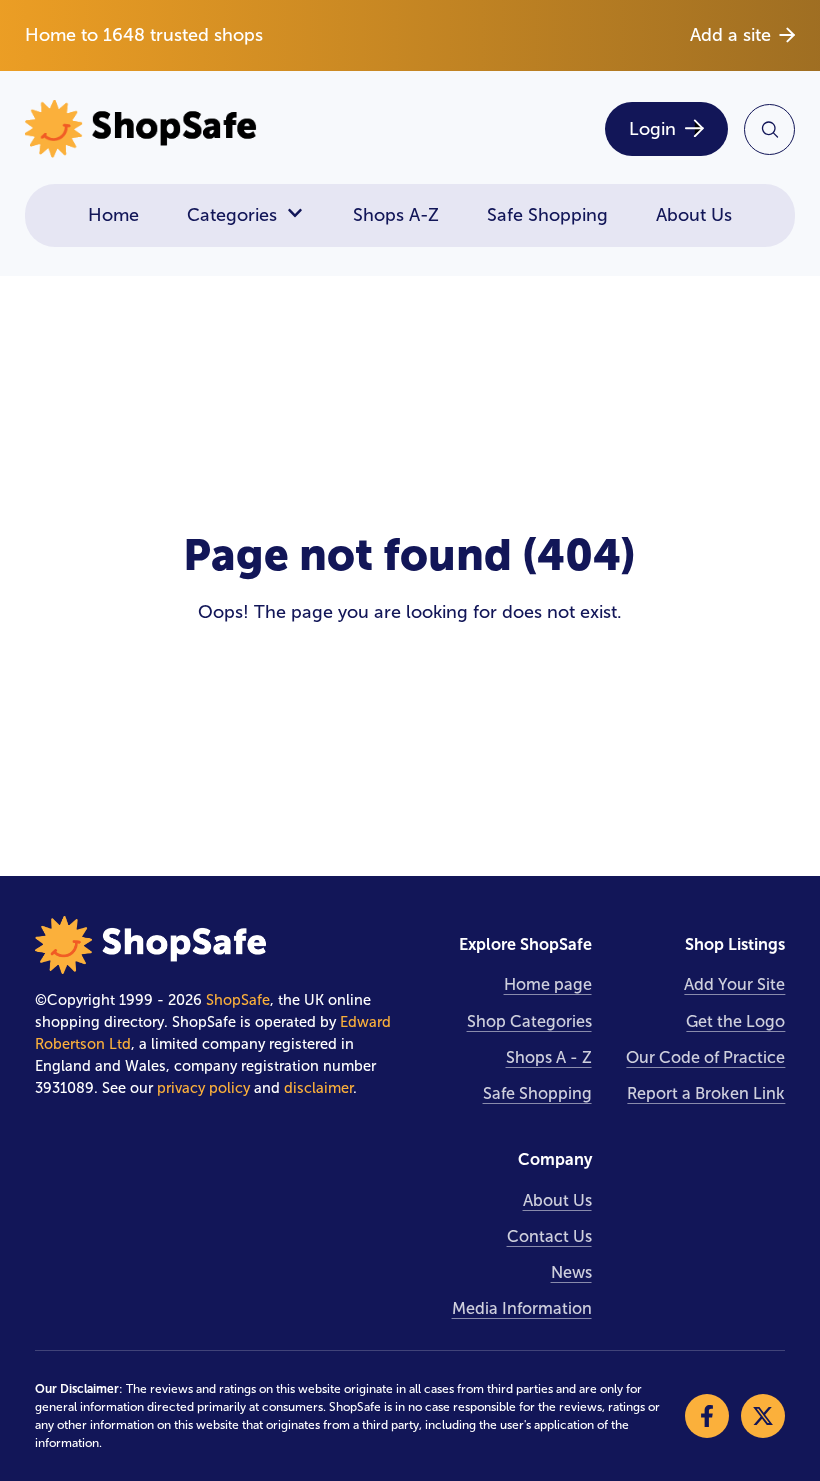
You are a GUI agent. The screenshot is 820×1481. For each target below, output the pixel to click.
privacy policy (203, 1088)
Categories (232, 215)
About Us (694, 215)
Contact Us (549, 1236)
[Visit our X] (763, 1416)
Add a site (730, 35)
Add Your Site (734, 984)
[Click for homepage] (211, 129)
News (571, 1272)
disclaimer (318, 1088)
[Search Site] (769, 129)
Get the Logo (735, 1021)
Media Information (522, 1308)
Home (113, 215)
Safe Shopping (547, 215)
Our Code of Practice (705, 1057)
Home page (548, 984)
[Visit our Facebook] (707, 1416)
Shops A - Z (549, 1057)
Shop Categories (529, 1021)
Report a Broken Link (706, 1093)
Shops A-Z (396, 215)
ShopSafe (238, 1000)
